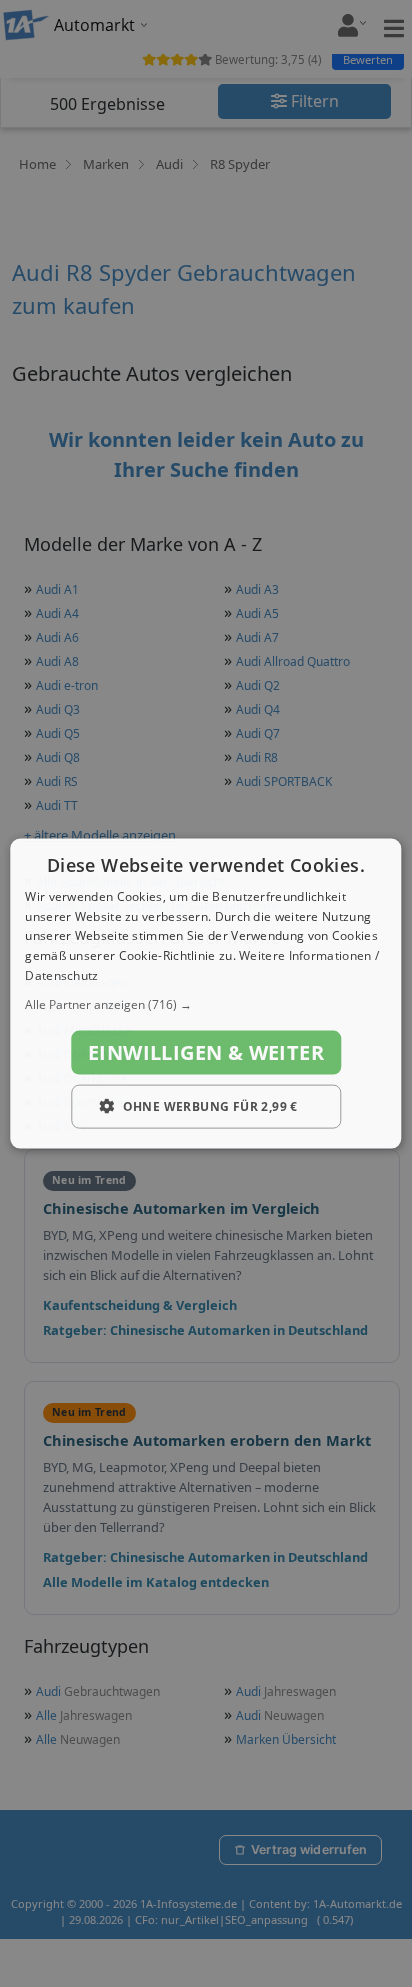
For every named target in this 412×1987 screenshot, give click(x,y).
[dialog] (205, 993)
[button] (205, 1004)
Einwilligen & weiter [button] (206, 1051)
